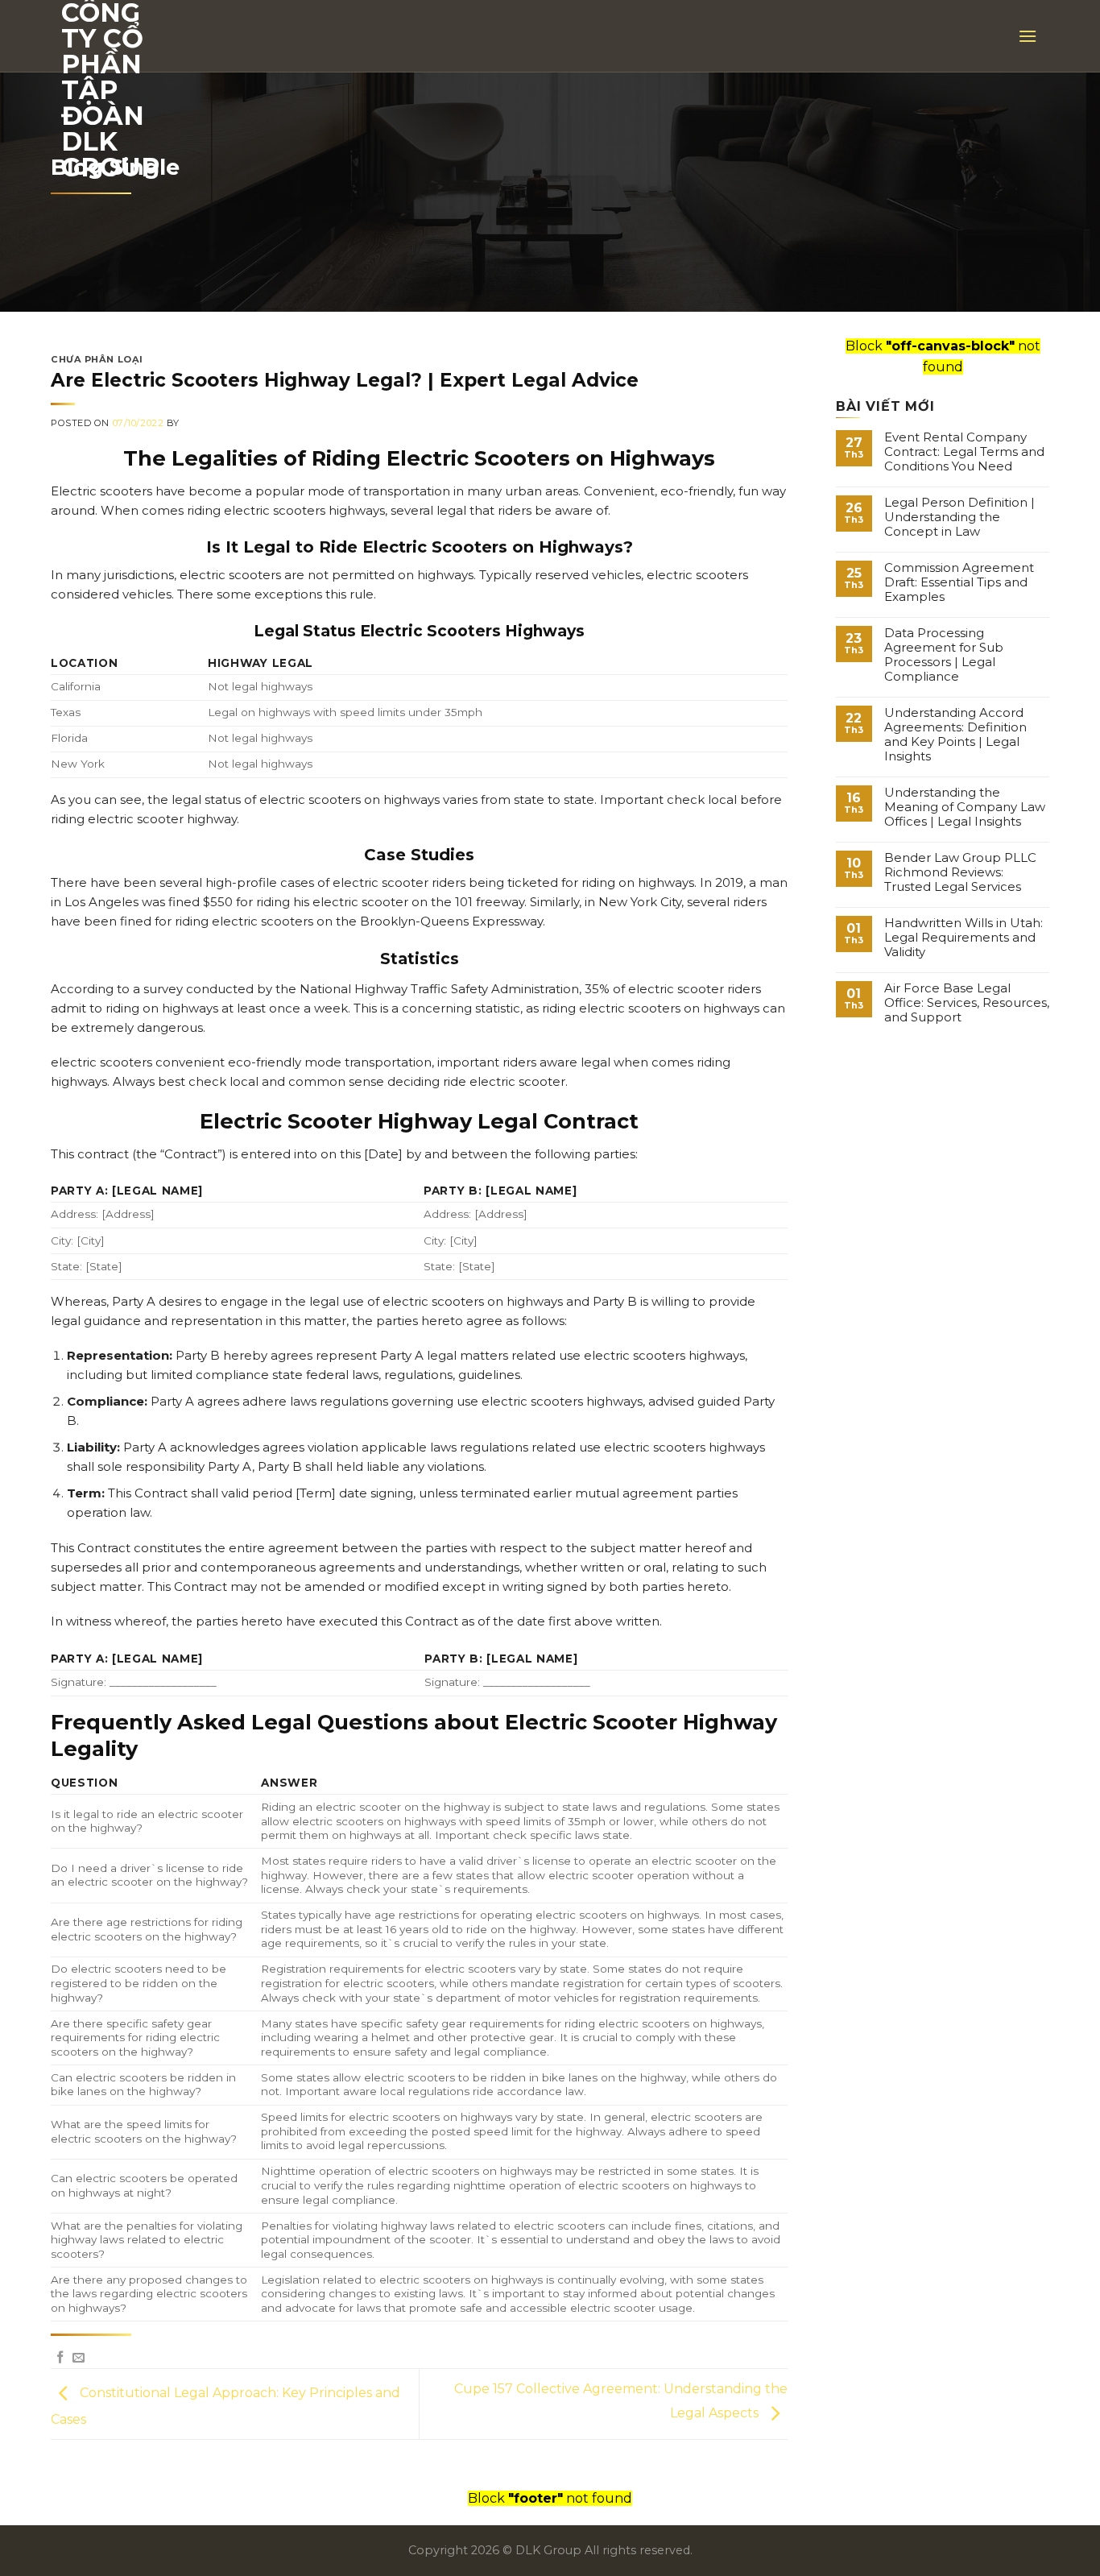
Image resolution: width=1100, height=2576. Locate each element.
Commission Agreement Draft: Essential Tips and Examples (959, 582)
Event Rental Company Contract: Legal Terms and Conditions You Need (964, 452)
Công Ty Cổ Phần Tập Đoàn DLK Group (110, 90)
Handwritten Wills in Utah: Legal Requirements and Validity (964, 938)
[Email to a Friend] (79, 2358)
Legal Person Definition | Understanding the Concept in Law (959, 517)
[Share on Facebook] (60, 2358)
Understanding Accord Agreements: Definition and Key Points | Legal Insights (955, 735)
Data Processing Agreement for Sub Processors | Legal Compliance (944, 655)
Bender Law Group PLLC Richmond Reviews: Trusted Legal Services (960, 872)
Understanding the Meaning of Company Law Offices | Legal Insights (965, 807)
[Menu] (1028, 36)
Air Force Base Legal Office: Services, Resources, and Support (967, 1003)
